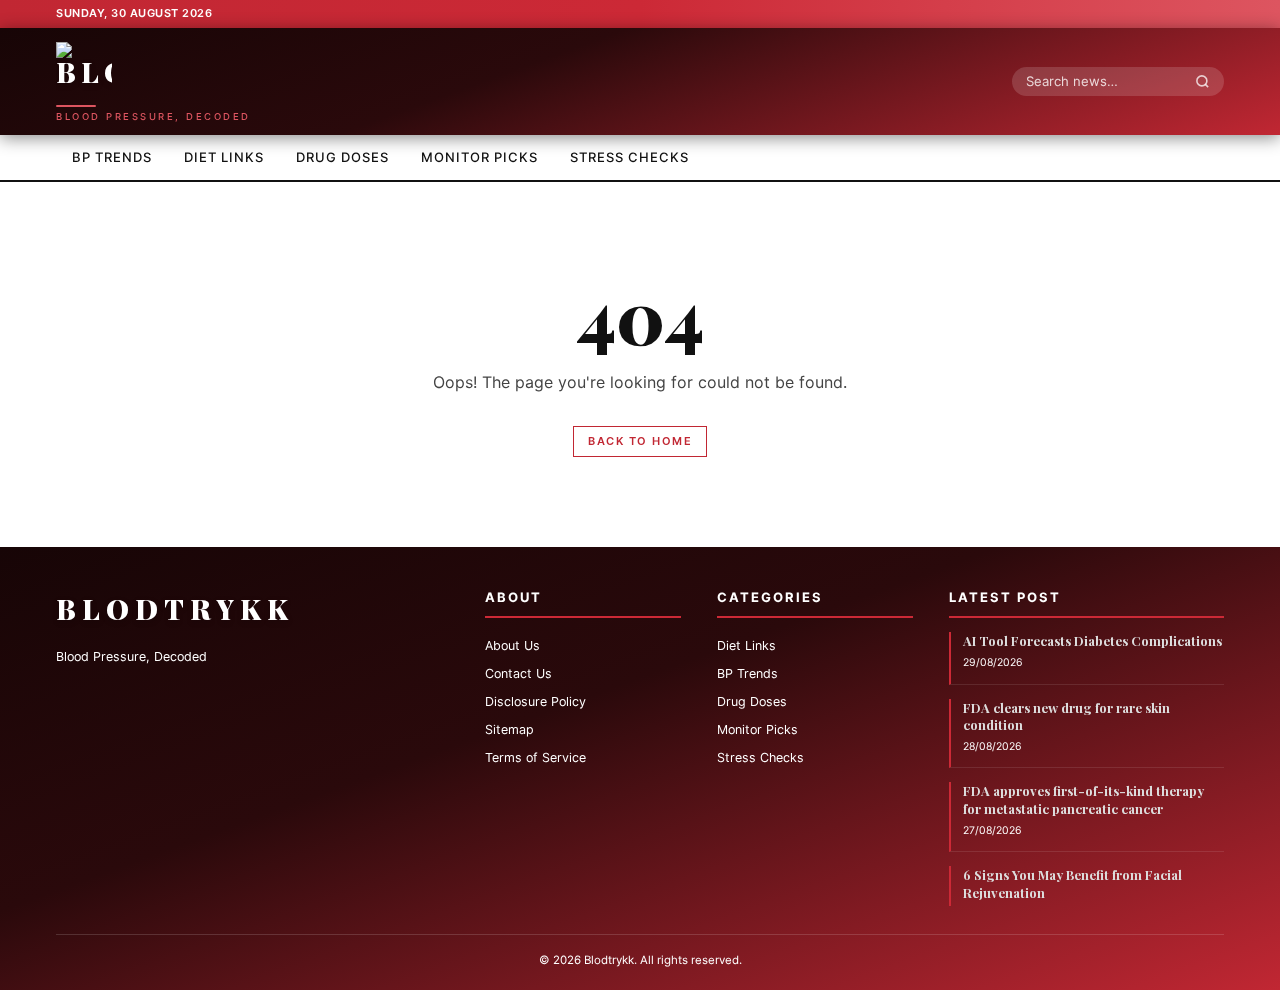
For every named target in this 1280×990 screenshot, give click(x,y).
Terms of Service (535, 757)
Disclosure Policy (535, 701)
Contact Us (518, 673)
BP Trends (112, 157)
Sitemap (509, 729)
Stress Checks (629, 157)
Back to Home (640, 441)
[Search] (1208, 81)
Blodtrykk (175, 608)
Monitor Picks (479, 157)
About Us (512, 645)
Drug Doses (342, 157)
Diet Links (224, 157)
